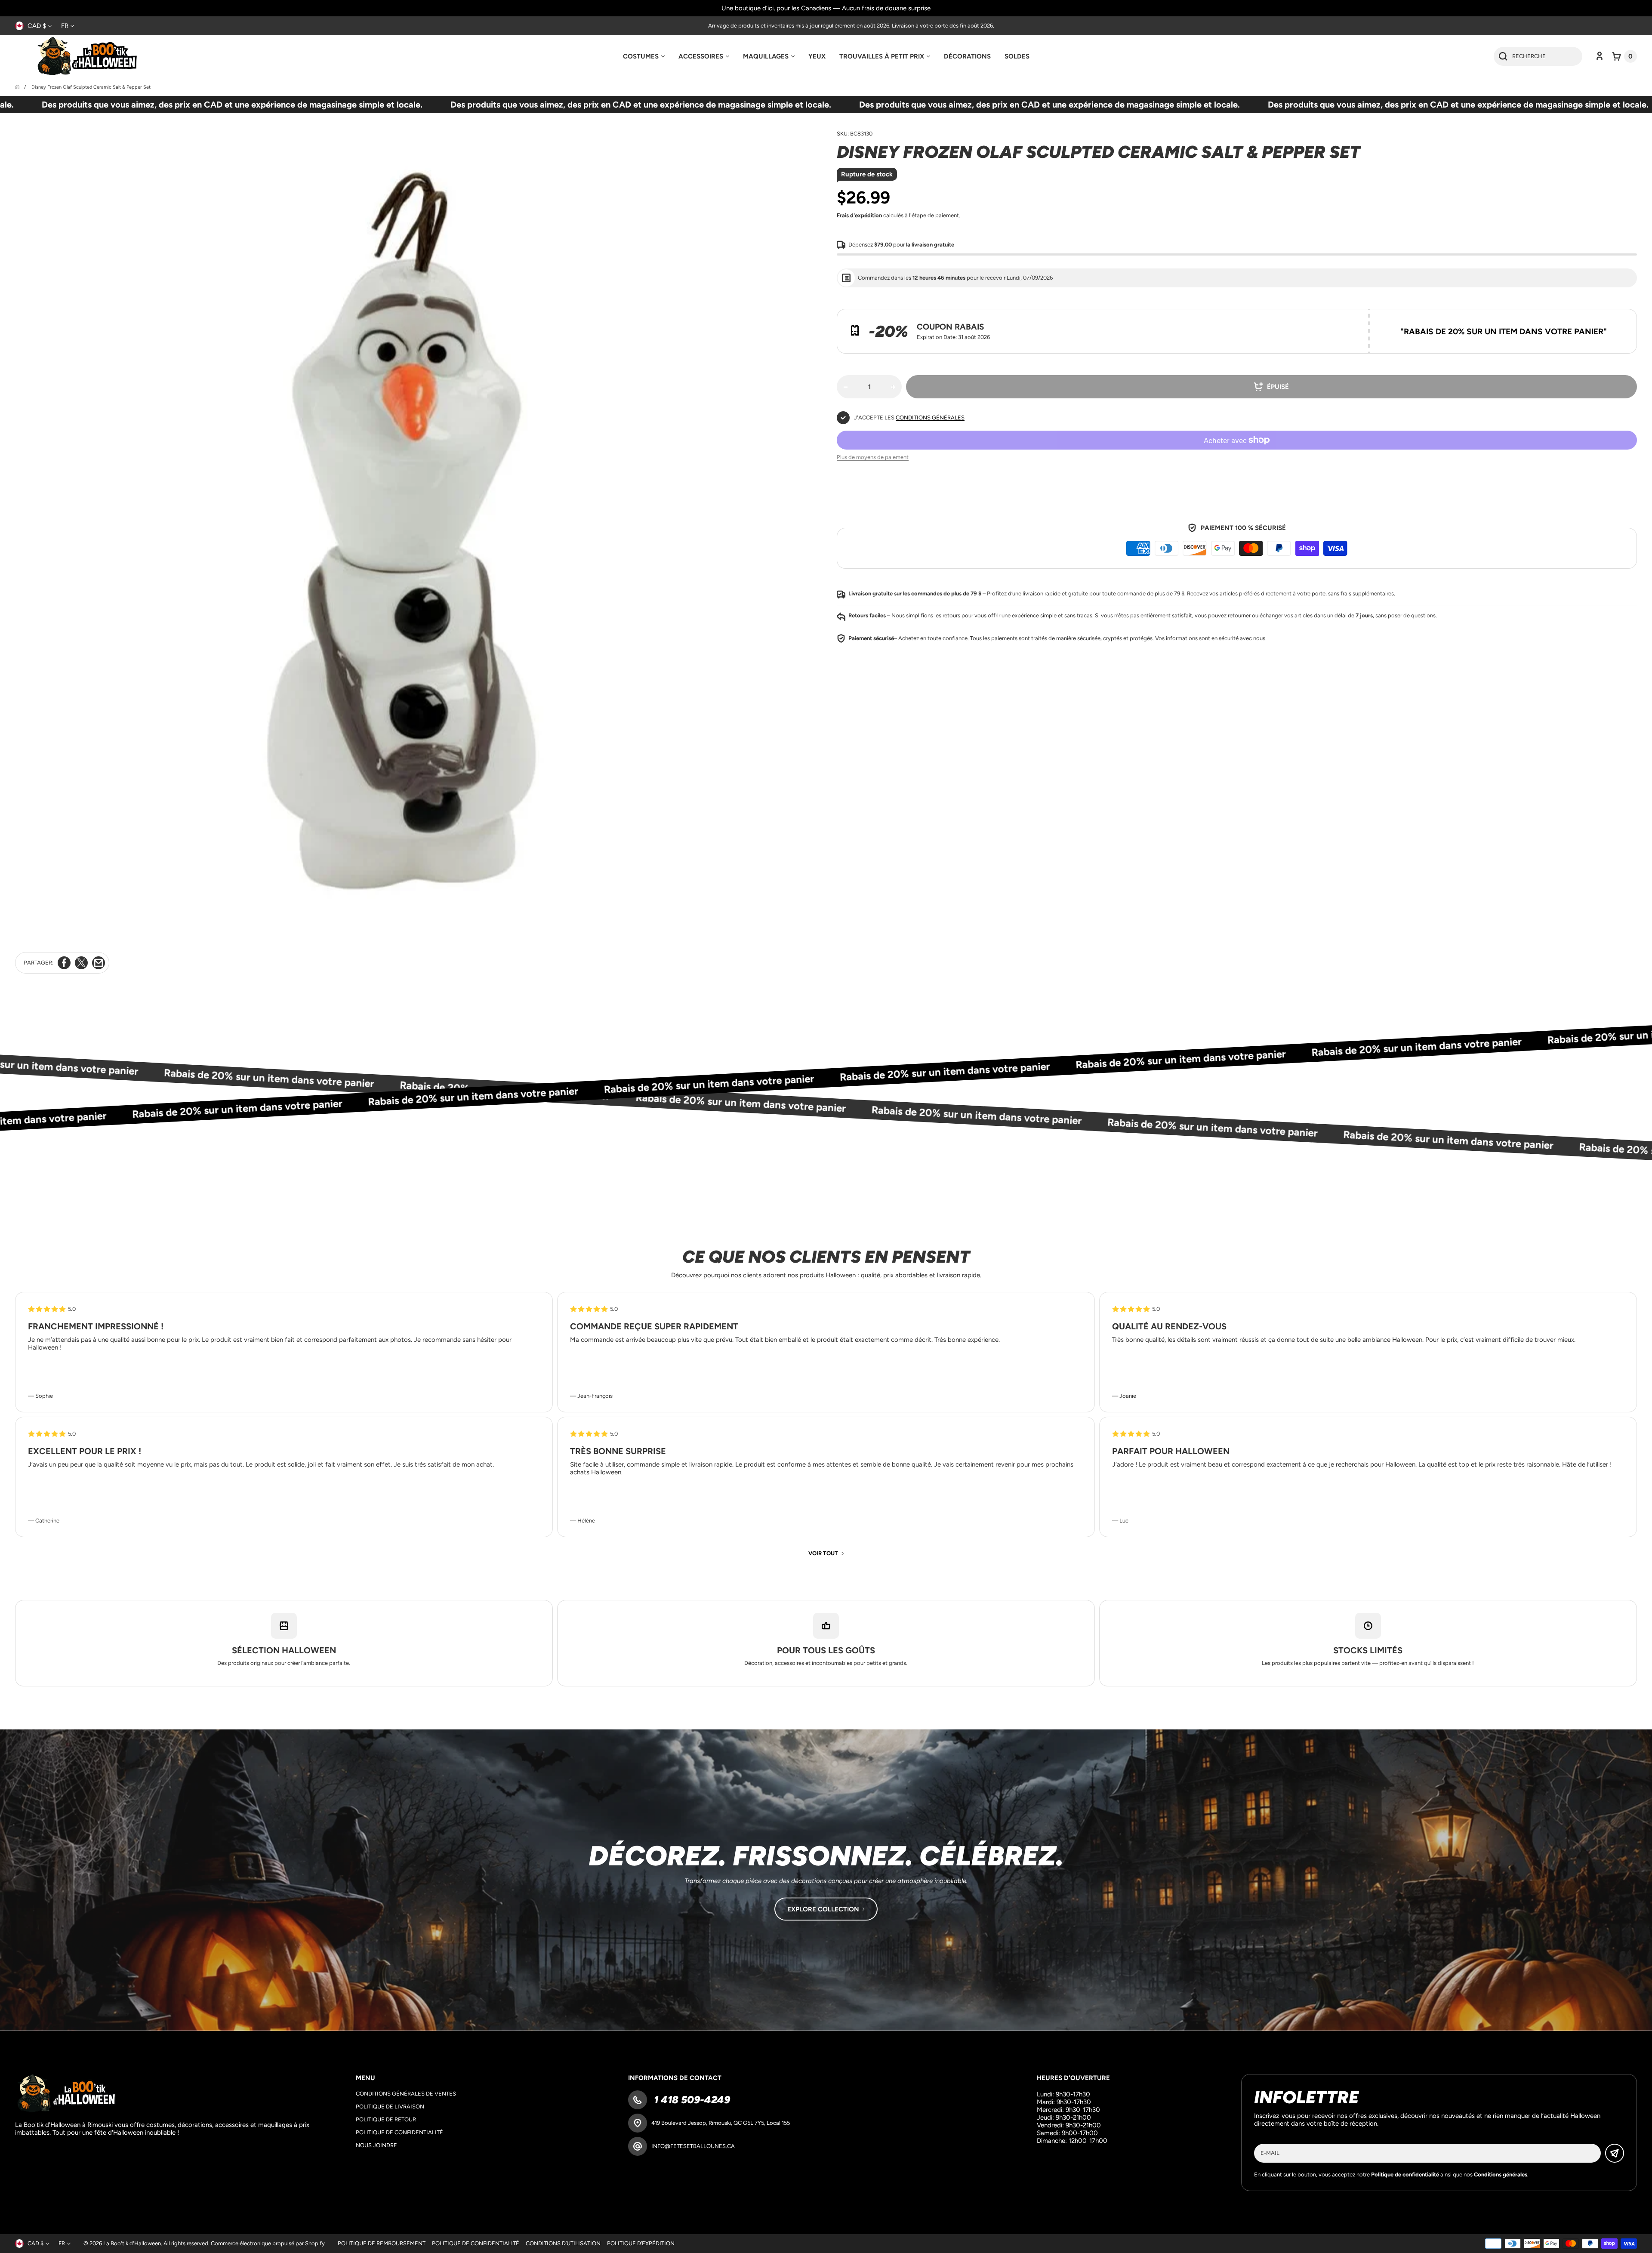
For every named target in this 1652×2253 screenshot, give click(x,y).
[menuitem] (644, 56)
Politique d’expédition (641, 2243)
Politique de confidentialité (399, 2132)
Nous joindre (376, 2145)
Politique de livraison (390, 2107)
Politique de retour (386, 2119)
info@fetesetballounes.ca (693, 2146)
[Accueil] (18, 87)
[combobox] (1538, 56)
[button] (1625, 56)
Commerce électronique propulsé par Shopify (268, 2243)
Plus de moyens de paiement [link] (873, 457)
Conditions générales (930, 418)
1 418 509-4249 (691, 2100)
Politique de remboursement (382, 2243)
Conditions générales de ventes (406, 2094)
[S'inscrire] (1615, 2153)
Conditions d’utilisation (563, 2243)
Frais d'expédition (859, 215)
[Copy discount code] (1624, 322)
